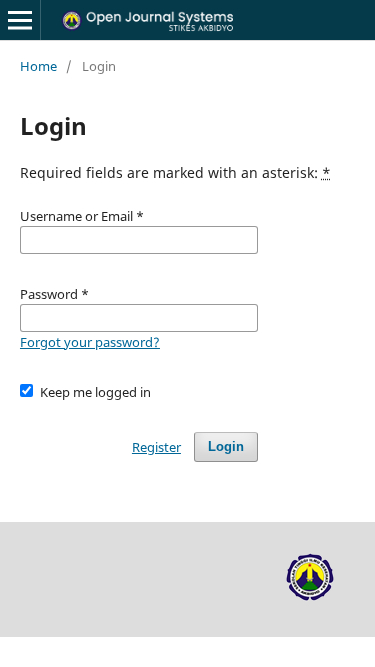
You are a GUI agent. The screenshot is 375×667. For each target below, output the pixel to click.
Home (38, 66)
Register (156, 447)
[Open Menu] (20, 20)
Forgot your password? (90, 342)
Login (226, 446)
